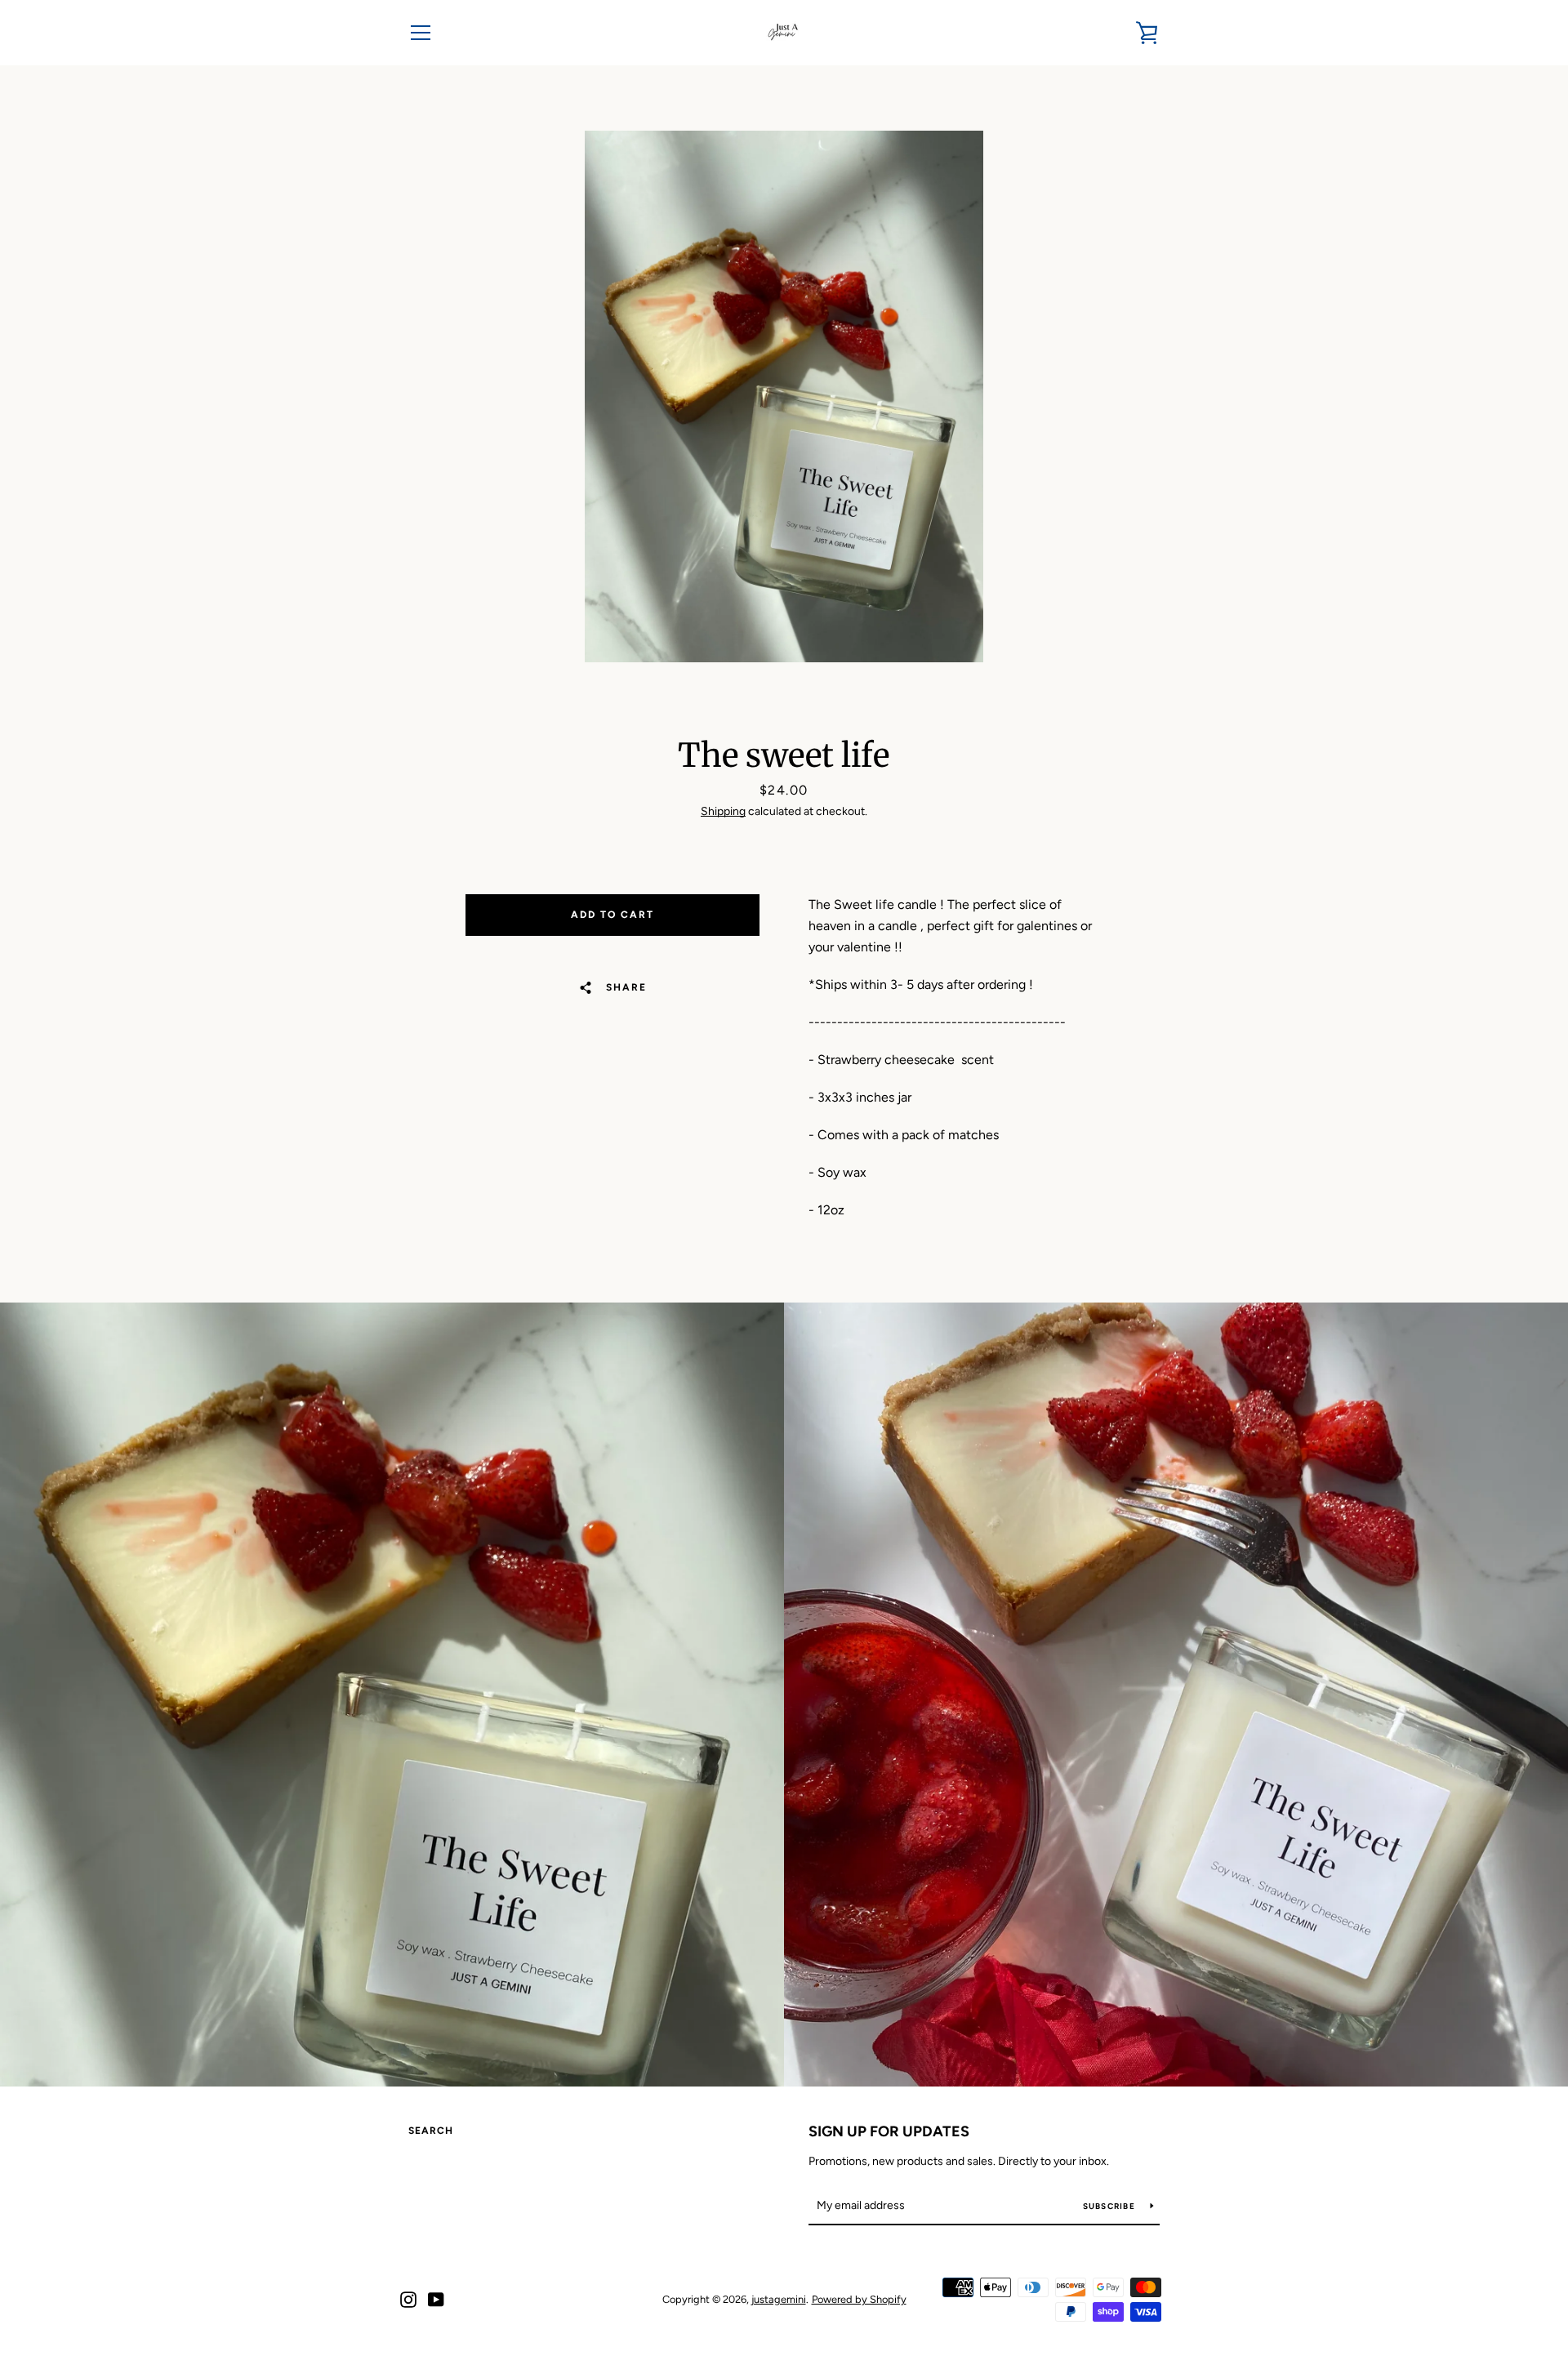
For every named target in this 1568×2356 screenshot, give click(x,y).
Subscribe (1111, 2206)
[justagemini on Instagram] (408, 2298)
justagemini (779, 2299)
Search (431, 2131)
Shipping (723, 811)
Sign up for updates (889, 2131)
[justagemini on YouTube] (436, 2298)
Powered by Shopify (859, 2299)
